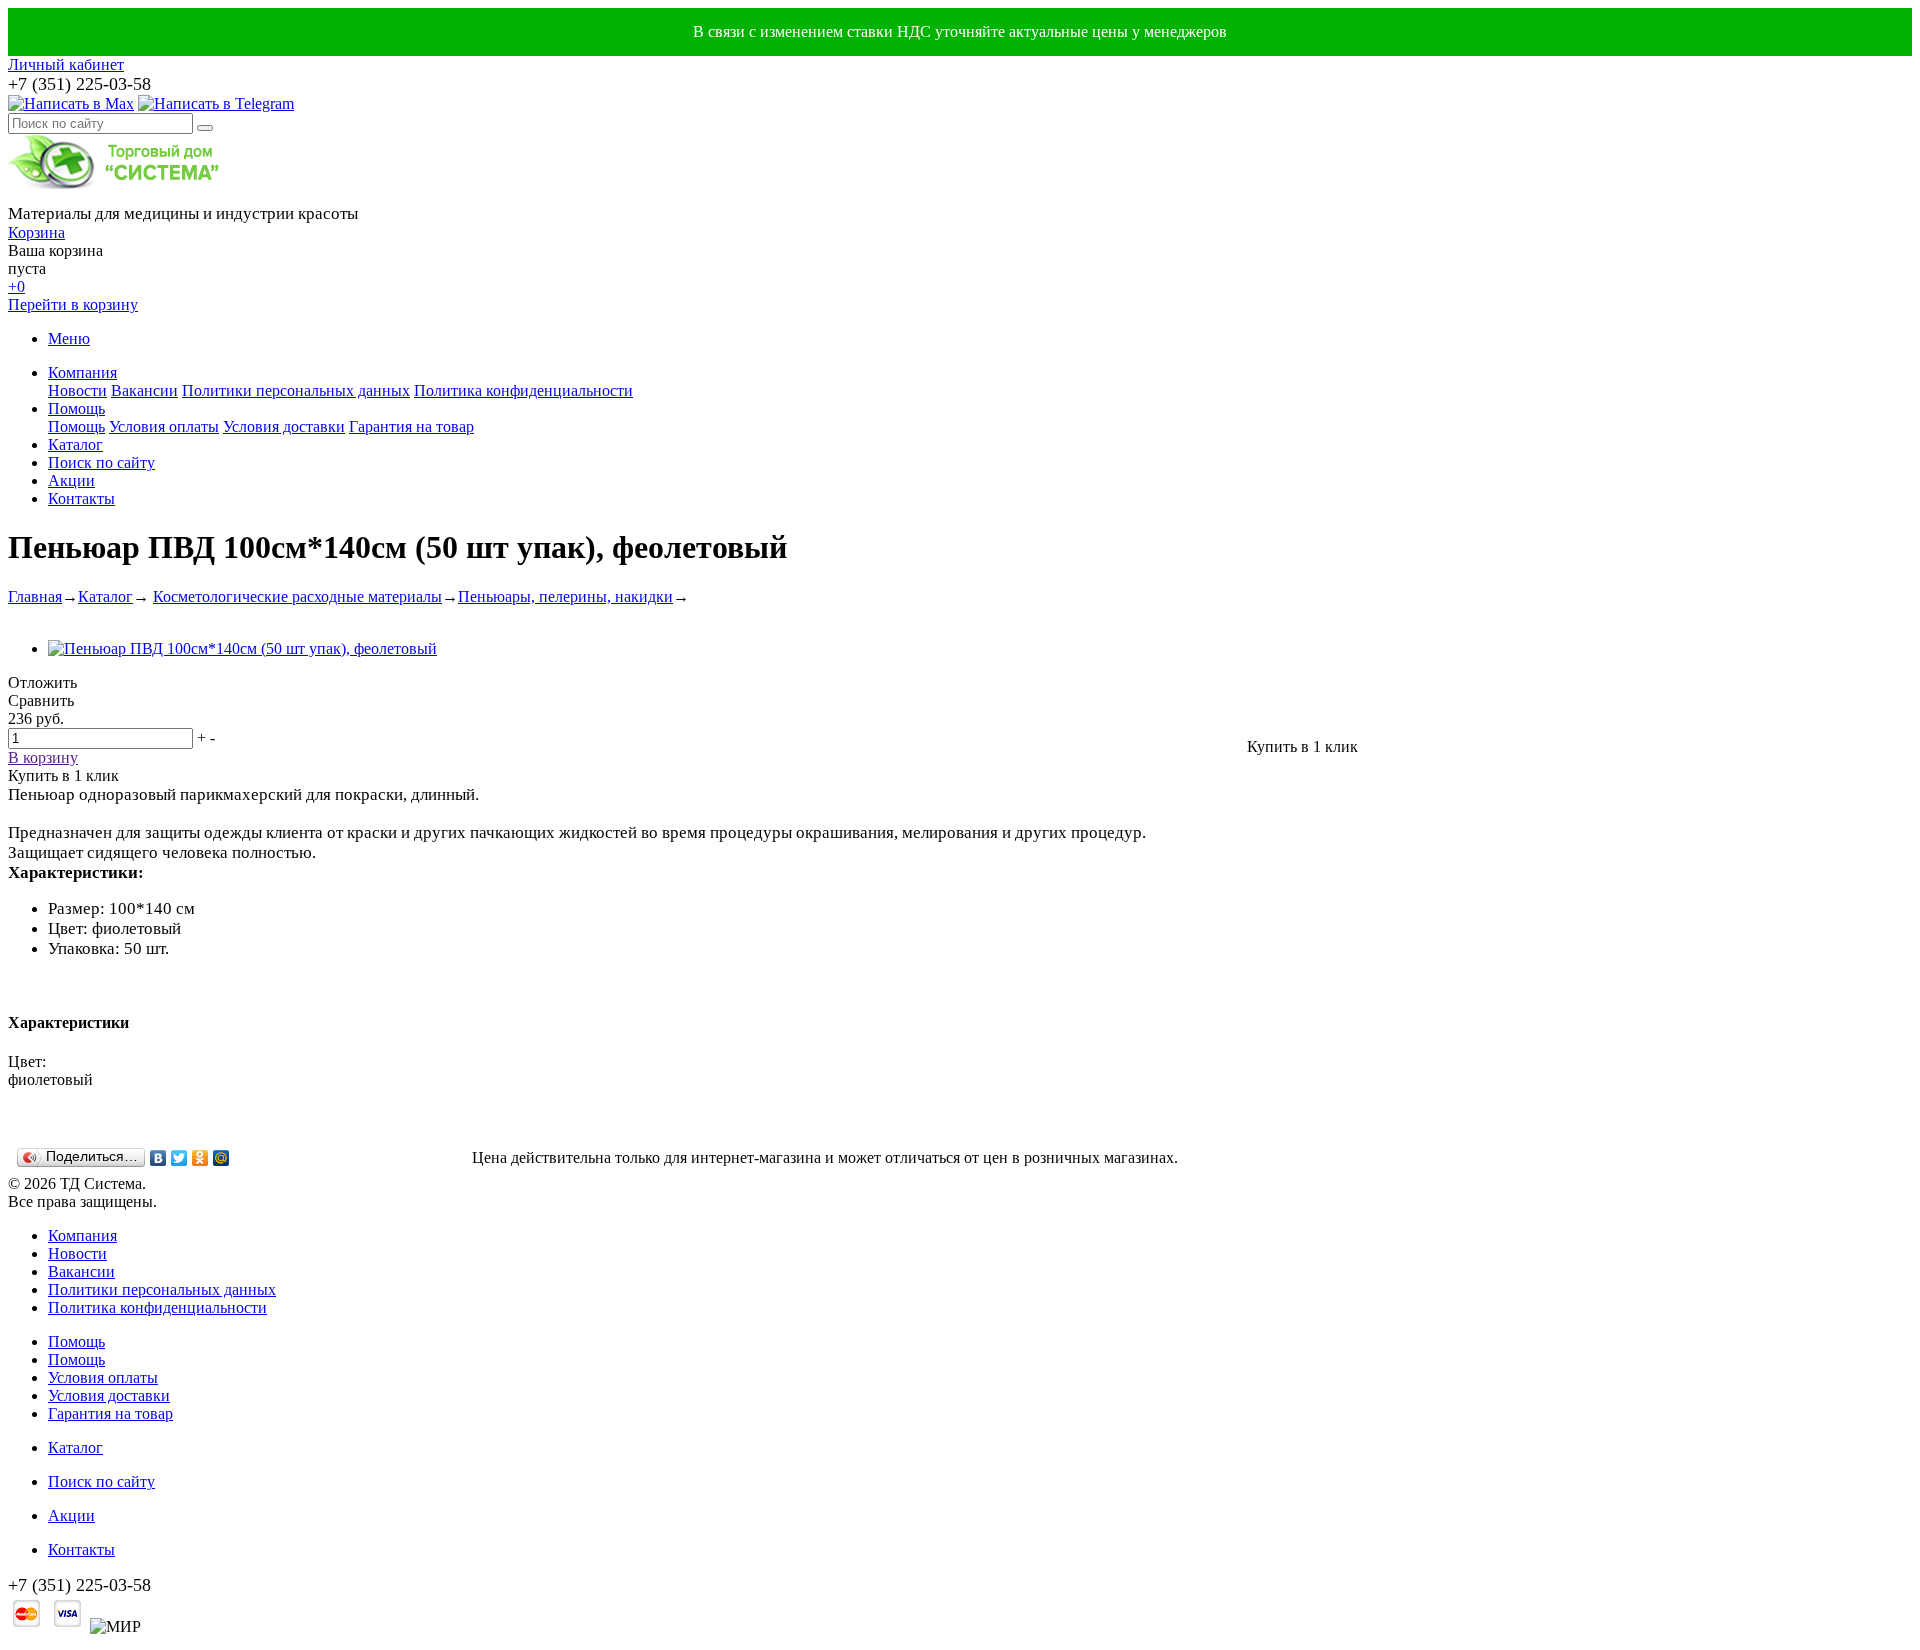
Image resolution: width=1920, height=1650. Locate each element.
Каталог (75, 444)
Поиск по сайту (101, 462)
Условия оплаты (164, 426)
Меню (69, 338)
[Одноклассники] (200, 1158)
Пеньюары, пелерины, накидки (565, 596)
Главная (35, 596)
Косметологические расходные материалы (297, 596)
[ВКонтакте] (158, 1158)
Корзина (36, 232)
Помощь (76, 408)
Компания (82, 372)
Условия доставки (284, 426)
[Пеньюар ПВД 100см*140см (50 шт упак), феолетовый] (242, 648)
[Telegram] (216, 103)
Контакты (81, 498)
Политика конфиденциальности (523, 390)
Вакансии (144, 390)
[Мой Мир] (221, 1158)
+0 (16, 286)
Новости (77, 390)
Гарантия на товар (411, 426)
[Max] (71, 103)
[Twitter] (179, 1158)
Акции (71, 480)
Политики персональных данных (296, 390)
